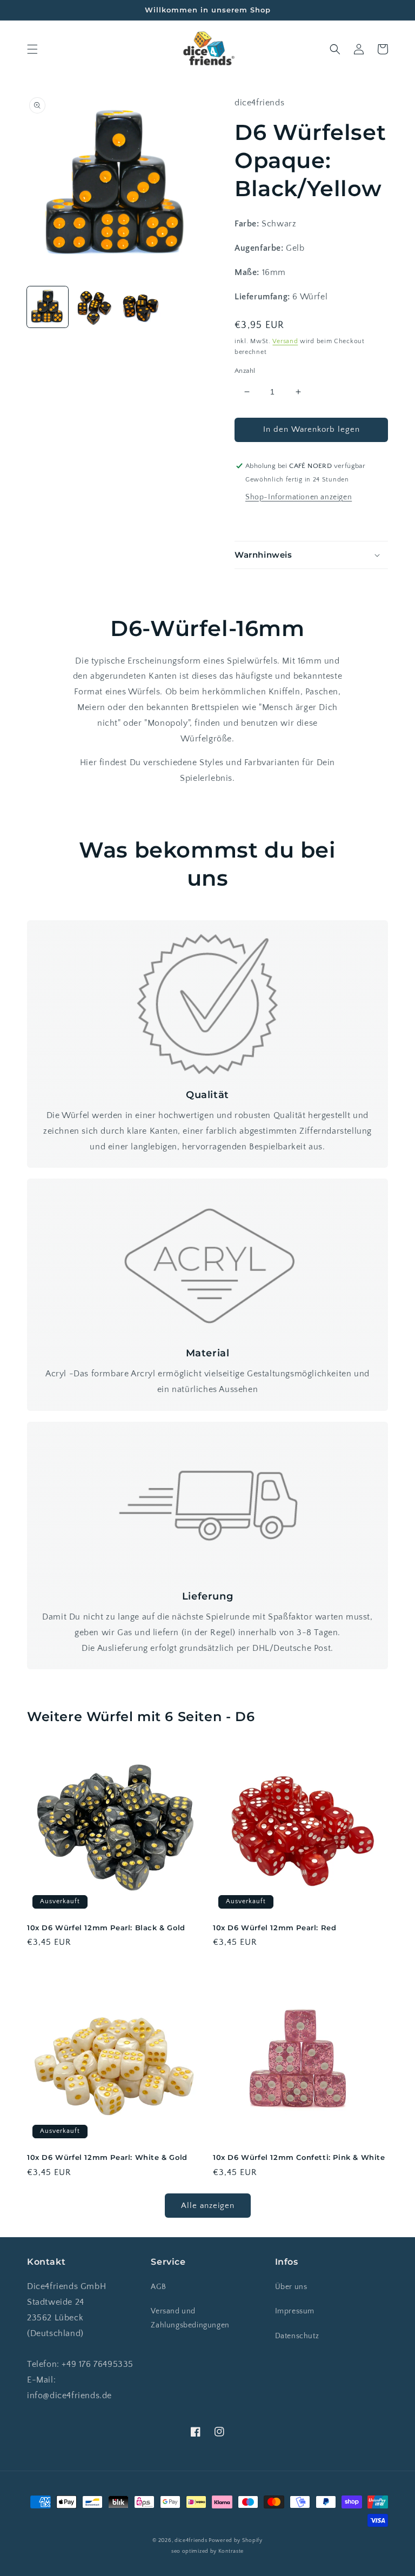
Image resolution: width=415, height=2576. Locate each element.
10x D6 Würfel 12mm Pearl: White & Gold (107, 2157)
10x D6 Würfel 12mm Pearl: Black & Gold (106, 1928)
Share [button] (257, 520)
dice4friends (192, 2541)
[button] (32, 49)
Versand (285, 341)
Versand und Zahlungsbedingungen (190, 2318)
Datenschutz (297, 2336)
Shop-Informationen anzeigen (299, 497)
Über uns (291, 2287)
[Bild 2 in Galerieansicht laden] (94, 307)
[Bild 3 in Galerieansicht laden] (140, 307)
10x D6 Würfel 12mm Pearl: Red (275, 1928)
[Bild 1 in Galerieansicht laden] (48, 307)
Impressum (295, 2311)
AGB (158, 2287)
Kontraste (231, 2551)
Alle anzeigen (208, 2206)
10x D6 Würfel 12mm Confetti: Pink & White (299, 2157)
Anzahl (245, 371)
